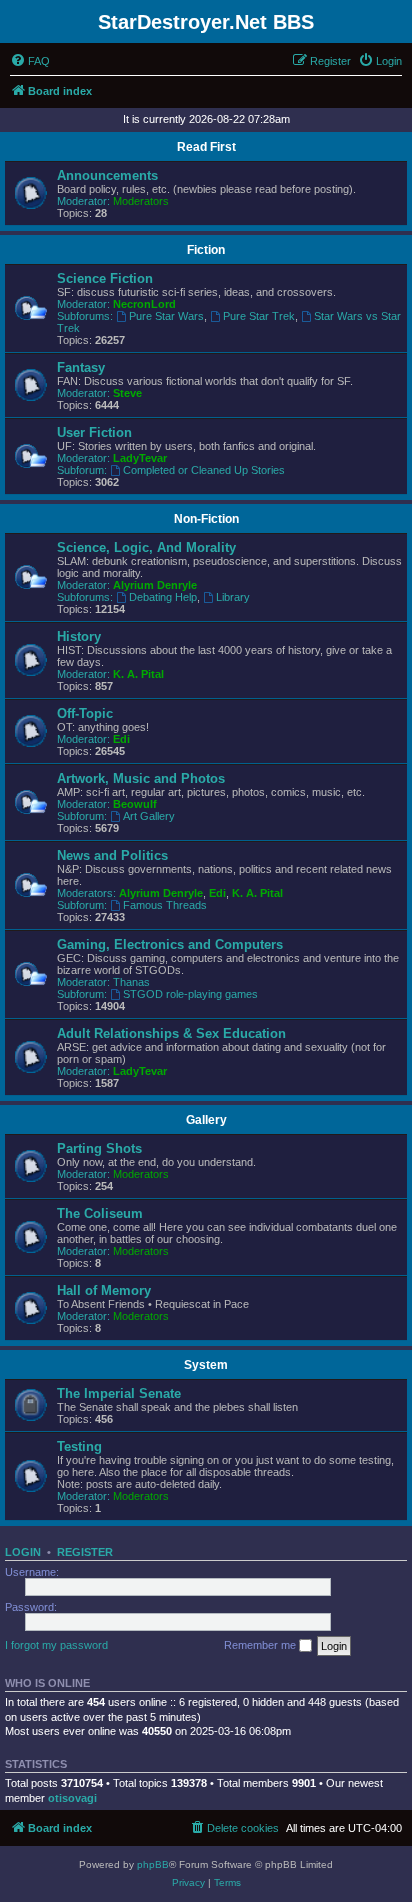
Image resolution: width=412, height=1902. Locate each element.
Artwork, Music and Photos (141, 778)
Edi (121, 739)
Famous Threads (165, 905)
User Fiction (94, 432)
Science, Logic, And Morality (146, 547)
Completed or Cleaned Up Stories (204, 470)
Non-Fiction (206, 519)
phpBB (153, 1864)
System (206, 1365)
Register (85, 1552)
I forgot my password (56, 1645)
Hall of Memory (104, 1290)
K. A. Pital (138, 674)
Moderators (141, 201)
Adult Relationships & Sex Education (171, 1033)
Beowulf (135, 804)
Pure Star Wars (166, 316)
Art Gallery (149, 816)
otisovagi (72, 1798)
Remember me (261, 1645)
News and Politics (112, 855)
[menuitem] (30, 61)
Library (233, 597)
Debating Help (163, 597)
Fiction (206, 250)
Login (23, 1552)
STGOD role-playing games (190, 994)
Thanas (131, 982)
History (79, 636)
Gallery (206, 1120)
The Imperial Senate (119, 1393)
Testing (79, 1446)
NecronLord (144, 304)
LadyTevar (140, 458)
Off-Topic (85, 713)
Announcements (107, 175)
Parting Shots (99, 1148)
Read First (206, 147)
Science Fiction (105, 278)
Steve (127, 393)
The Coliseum (100, 1213)
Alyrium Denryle (155, 585)
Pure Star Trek (259, 316)
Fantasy (81, 367)
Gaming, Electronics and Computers (170, 944)
